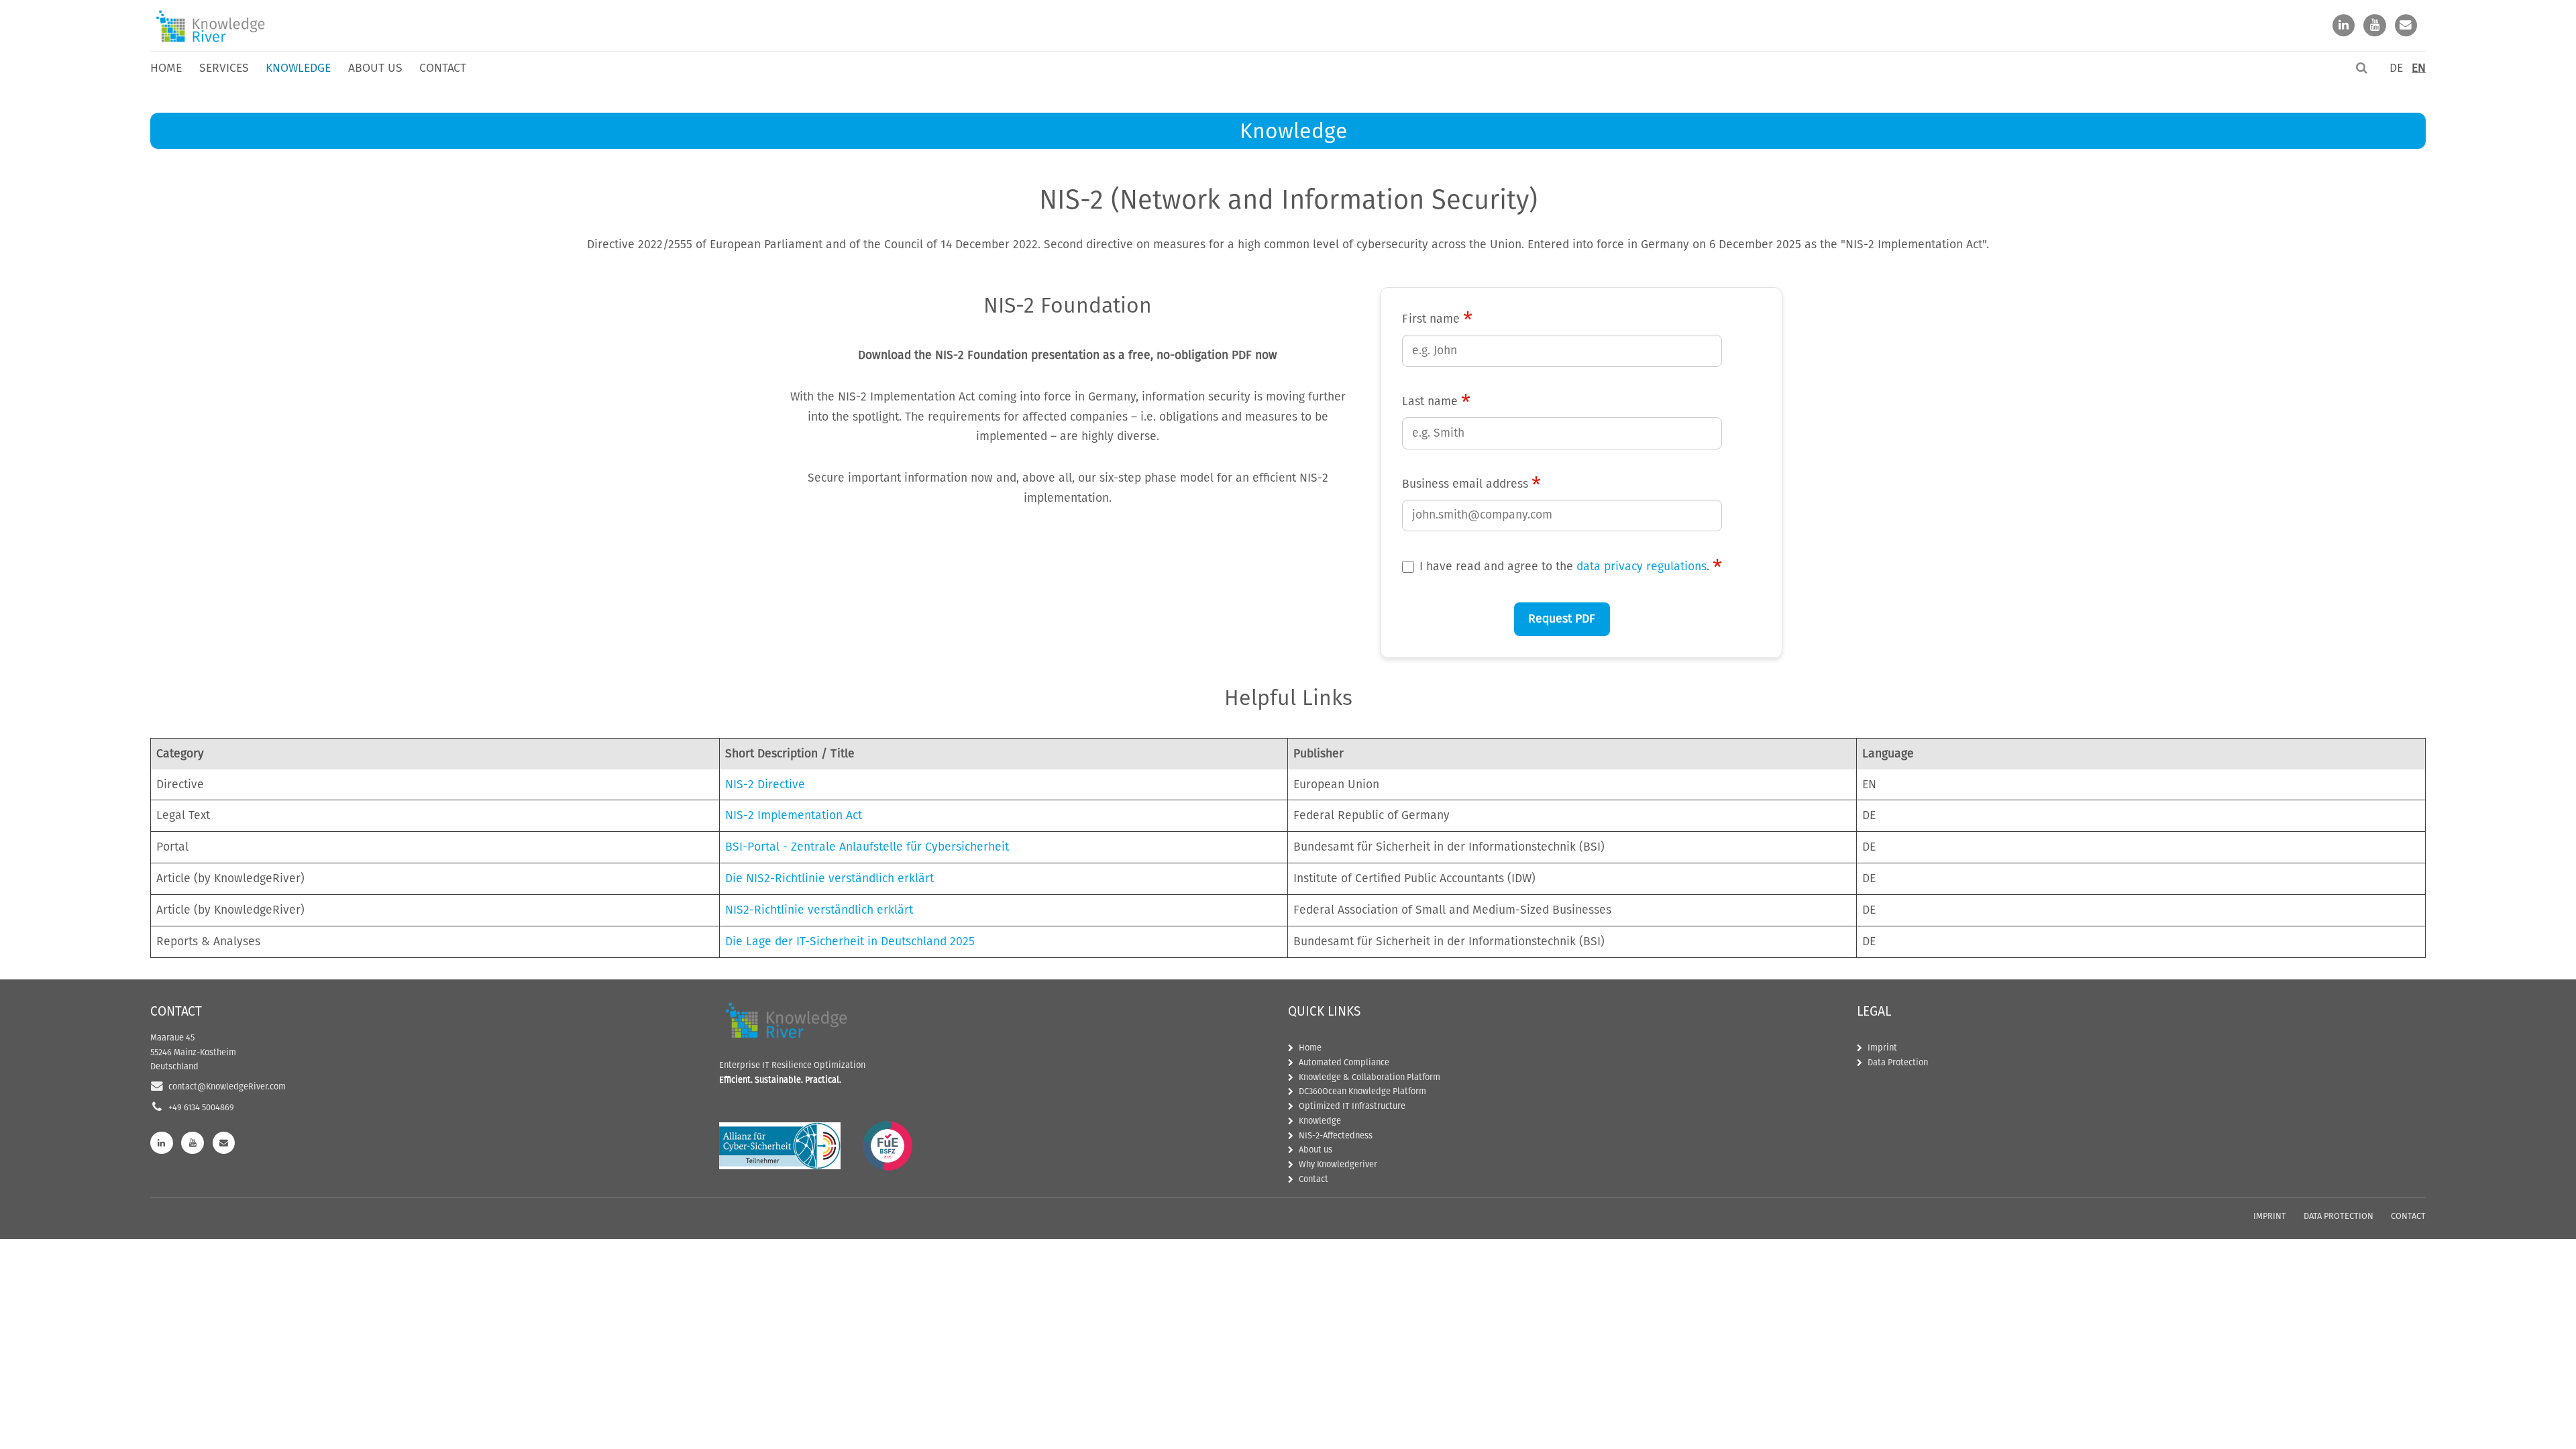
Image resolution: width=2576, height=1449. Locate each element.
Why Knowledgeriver (1338, 1164)
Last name (1436, 402)
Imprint (1882, 1048)
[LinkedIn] (2344, 26)
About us (1316, 1149)
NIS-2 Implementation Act (794, 815)
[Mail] (2406, 26)
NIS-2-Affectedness (1336, 1135)
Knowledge (1320, 1121)
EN (2419, 68)
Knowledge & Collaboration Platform (1370, 1077)
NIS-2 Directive (765, 785)
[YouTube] (2375, 26)
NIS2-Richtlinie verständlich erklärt (819, 910)
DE (2396, 68)
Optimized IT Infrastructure (1352, 1106)
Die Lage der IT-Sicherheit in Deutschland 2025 (850, 942)
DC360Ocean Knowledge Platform (1362, 1091)
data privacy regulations (1642, 567)
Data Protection (1898, 1062)
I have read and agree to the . (1571, 567)
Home (166, 68)
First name (1437, 319)
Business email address (1471, 484)
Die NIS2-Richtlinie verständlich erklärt (829, 878)
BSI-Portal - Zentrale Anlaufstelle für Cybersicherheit (867, 847)
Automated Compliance (1344, 1062)
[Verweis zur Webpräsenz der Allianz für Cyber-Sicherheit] (780, 1146)
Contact (443, 68)
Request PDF (1562, 619)
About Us (375, 68)
